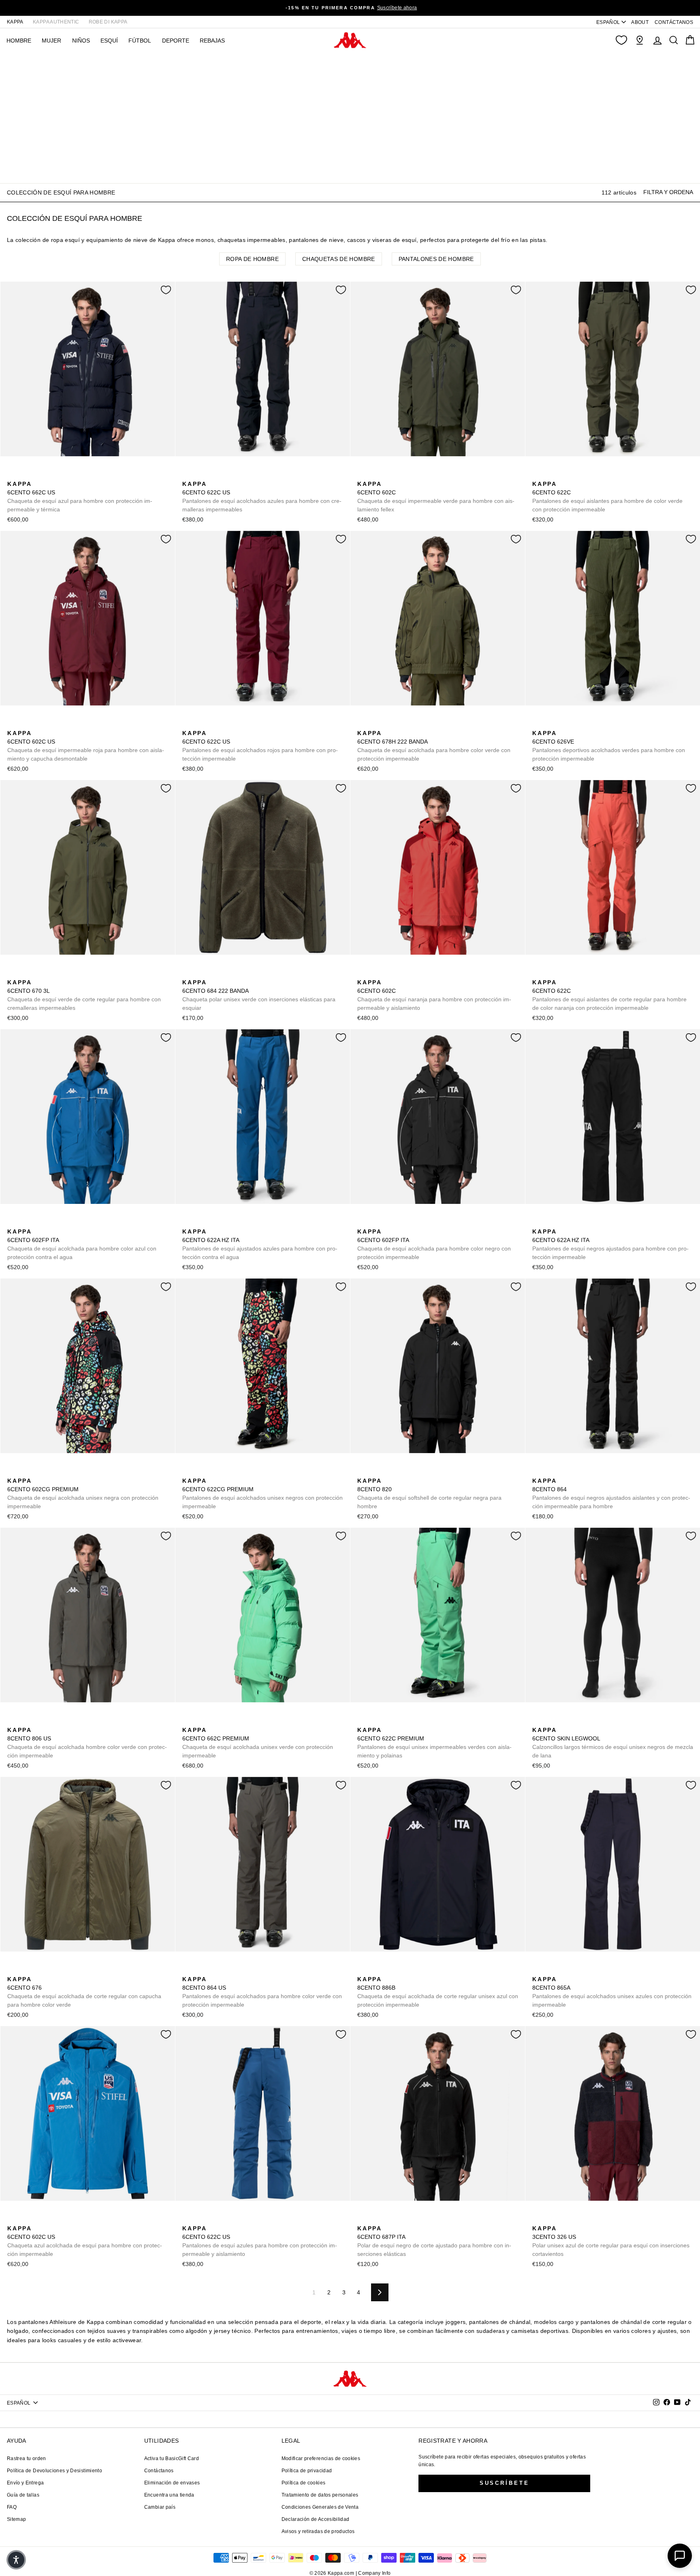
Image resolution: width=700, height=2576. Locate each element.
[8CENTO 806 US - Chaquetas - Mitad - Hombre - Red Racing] (38, 1721)
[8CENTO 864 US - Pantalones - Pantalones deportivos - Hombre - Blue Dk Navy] (213, 1970)
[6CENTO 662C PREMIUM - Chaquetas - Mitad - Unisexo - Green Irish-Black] (188, 1721)
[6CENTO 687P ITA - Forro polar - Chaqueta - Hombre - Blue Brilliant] (376, 2219)
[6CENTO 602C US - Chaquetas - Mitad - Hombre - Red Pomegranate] (13, 724)
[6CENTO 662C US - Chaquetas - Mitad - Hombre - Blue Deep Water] (26, 475)
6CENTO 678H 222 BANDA (434, 746)
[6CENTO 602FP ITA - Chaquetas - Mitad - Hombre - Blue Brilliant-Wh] (13, 1223)
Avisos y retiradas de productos (318, 2531)
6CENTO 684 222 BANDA (259, 995)
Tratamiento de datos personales (320, 2495)
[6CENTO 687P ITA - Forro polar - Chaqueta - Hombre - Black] (363, 2219)
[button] (16, 2560)
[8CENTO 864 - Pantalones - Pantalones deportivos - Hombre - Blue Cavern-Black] (551, 1472)
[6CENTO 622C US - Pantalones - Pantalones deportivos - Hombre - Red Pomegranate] (226, 475)
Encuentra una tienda (169, 2495)
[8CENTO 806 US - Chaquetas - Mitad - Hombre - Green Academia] (13, 1721)
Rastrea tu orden (27, 2458)
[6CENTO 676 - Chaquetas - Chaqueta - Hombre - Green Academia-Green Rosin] (13, 1970)
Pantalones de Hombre (436, 259)
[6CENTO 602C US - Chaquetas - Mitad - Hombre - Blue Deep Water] (38, 724)
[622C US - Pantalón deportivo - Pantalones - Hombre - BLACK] (201, 475)
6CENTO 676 (84, 1992)
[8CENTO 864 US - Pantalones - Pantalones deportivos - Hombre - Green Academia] (188, 1970)
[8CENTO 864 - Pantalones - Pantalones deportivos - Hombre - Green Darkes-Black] (563, 1472)
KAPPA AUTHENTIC (56, 22)
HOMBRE (19, 41)
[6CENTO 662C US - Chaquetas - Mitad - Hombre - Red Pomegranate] (38, 475)
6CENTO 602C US (86, 746)
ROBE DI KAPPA (108, 22)
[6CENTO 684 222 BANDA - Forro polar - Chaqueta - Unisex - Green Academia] (188, 973)
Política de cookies (304, 2483)
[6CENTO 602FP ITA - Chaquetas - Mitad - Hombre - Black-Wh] (26, 1223)
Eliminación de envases (172, 2483)
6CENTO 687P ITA (434, 2241)
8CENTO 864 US (262, 1992)
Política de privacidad (307, 2471)
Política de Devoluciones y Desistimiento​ (54, 2471)
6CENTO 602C (436, 497)
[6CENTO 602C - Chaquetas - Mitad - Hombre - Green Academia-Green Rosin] (363, 475)
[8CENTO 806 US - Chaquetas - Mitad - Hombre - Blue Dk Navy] (26, 1721)
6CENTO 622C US (262, 497)
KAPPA (15, 22)
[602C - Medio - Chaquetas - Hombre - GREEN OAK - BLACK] (388, 475)
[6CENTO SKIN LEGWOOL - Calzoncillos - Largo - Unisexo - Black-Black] (538, 1721)
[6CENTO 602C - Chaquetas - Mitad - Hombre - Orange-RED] (401, 475)
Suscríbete (505, 2483)
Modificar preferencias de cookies (321, 2458)
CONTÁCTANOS (674, 22)
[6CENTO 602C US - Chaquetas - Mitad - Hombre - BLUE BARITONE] (26, 724)
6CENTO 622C (607, 497)
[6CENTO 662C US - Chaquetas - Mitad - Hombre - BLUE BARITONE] (13, 475)
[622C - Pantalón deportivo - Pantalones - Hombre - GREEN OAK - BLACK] (551, 475)
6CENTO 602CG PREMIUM (83, 1493)
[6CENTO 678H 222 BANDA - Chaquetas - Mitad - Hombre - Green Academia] (363, 724)
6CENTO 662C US (80, 497)
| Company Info (373, 2573)
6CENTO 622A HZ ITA (260, 1244)
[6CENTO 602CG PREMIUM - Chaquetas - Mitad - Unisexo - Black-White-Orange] (13, 1472)
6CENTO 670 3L (84, 995)
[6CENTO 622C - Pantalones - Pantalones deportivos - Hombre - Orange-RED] (576, 475)
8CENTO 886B (438, 1992)
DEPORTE (176, 41)
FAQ (12, 2507)
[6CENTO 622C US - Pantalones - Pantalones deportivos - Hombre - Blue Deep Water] (213, 475)
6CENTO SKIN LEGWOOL (613, 1743)
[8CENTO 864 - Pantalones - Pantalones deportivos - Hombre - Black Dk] (538, 1472)
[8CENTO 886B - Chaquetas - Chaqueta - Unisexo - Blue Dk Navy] (363, 1970)
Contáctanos (159, 2471)
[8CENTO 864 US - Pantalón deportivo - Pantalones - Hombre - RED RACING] (226, 1970)
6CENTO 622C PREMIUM (434, 1743)
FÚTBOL (140, 41)
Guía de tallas (23, 2495)
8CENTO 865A (612, 1992)
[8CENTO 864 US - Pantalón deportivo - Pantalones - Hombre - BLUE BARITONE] (201, 1970)
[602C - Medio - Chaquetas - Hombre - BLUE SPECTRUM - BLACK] (376, 475)
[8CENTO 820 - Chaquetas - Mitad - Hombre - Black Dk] (363, 1472)
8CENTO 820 (429, 1493)
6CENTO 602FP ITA (82, 1244)
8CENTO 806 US (87, 1743)
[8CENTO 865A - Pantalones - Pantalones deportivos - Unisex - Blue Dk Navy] (538, 1970)
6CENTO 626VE (609, 746)
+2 (589, 1471)
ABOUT (640, 22)
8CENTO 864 (611, 1493)
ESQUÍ (109, 41)
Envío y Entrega (25, 2483)
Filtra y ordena (668, 192)
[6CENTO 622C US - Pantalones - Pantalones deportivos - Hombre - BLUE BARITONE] (188, 475)
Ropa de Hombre (252, 259)
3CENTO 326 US (611, 2241)
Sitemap (16, 2519)
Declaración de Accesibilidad (316, 2519)
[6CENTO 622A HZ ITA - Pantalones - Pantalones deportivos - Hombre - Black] (201, 1223)
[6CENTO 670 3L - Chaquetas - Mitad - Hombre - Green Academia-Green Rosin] (13, 973)
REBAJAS (212, 41)
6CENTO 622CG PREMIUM (262, 1493)
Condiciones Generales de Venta (320, 2507)
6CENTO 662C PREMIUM (258, 1743)
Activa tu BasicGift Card (172, 2458)
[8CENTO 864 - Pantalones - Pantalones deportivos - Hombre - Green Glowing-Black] (576, 1472)
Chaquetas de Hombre (339, 259)
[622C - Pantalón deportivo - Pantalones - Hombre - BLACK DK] (563, 475)
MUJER (51, 41)
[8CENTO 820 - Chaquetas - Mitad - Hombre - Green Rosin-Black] (376, 1472)
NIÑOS (81, 41)
